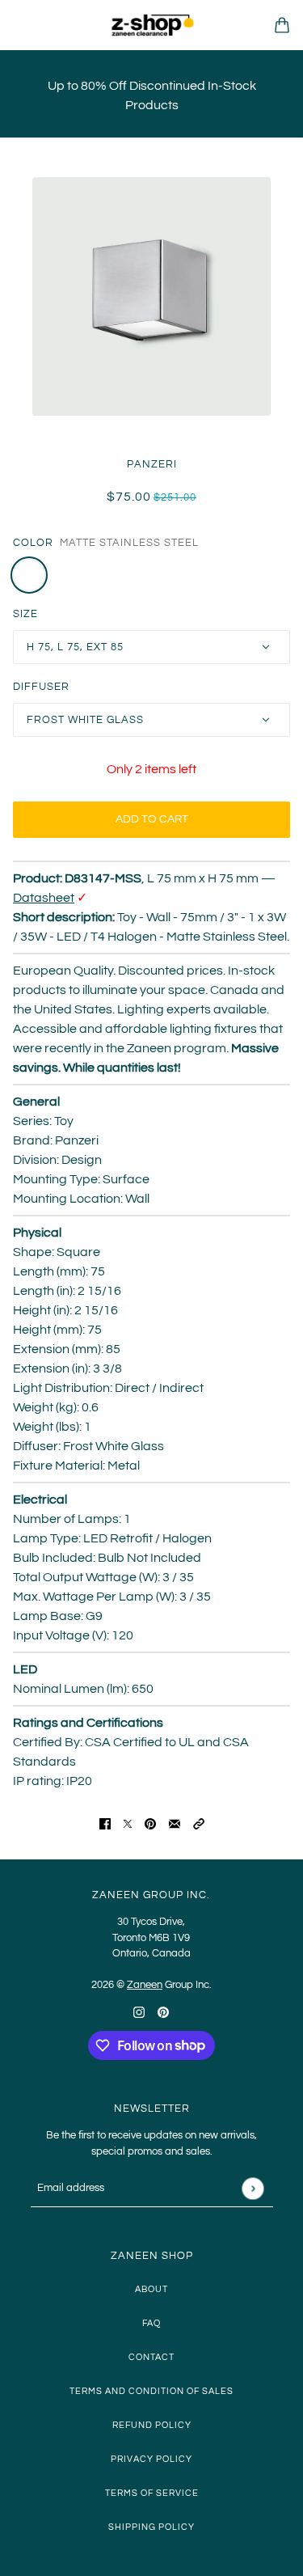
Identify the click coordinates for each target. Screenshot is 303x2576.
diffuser (41, 687)
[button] (199, 1823)
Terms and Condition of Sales (151, 2391)
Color (33, 543)
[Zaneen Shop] (152, 25)
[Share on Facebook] (105, 1823)
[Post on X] (128, 1823)
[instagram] (139, 2011)
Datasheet (44, 898)
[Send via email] (175, 1823)
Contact (151, 2357)
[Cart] (282, 25)
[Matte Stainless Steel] (29, 575)
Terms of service (152, 2493)
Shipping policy (151, 2527)
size (25, 614)
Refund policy (152, 2425)
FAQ (151, 2323)
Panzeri (152, 464)
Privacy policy (151, 2459)
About (151, 2289)
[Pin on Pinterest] (150, 1823)
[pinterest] (163, 2011)
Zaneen (145, 1985)
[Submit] (253, 2188)
